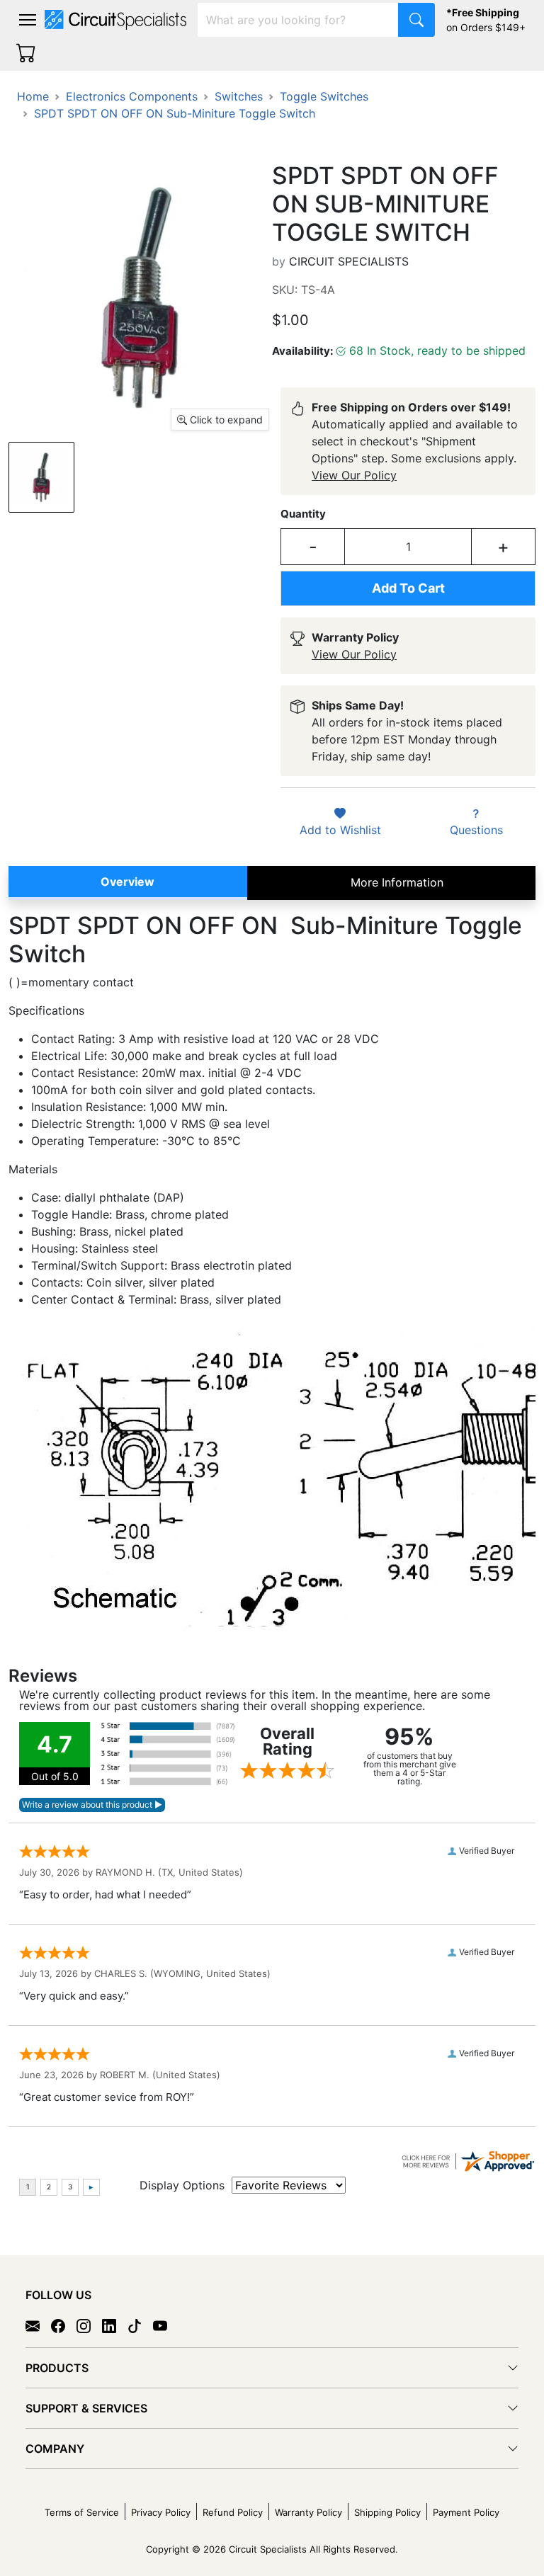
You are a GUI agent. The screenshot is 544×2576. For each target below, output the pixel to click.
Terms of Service (82, 2512)
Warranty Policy (308, 2512)
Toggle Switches (324, 96)
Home (33, 96)
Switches (239, 96)
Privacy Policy (161, 2512)
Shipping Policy (387, 2512)
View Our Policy (354, 475)
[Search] (416, 20)
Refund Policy (233, 2512)
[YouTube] (166, 2325)
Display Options (182, 2185)
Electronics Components (132, 96)
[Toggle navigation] (28, 20)
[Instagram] (89, 2325)
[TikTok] (140, 2325)
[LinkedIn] (115, 2325)
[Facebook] (64, 2325)
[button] (28, 20)
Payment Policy (466, 2512)
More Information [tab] (397, 882)
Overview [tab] (127, 882)
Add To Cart (408, 588)
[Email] (38, 2325)
